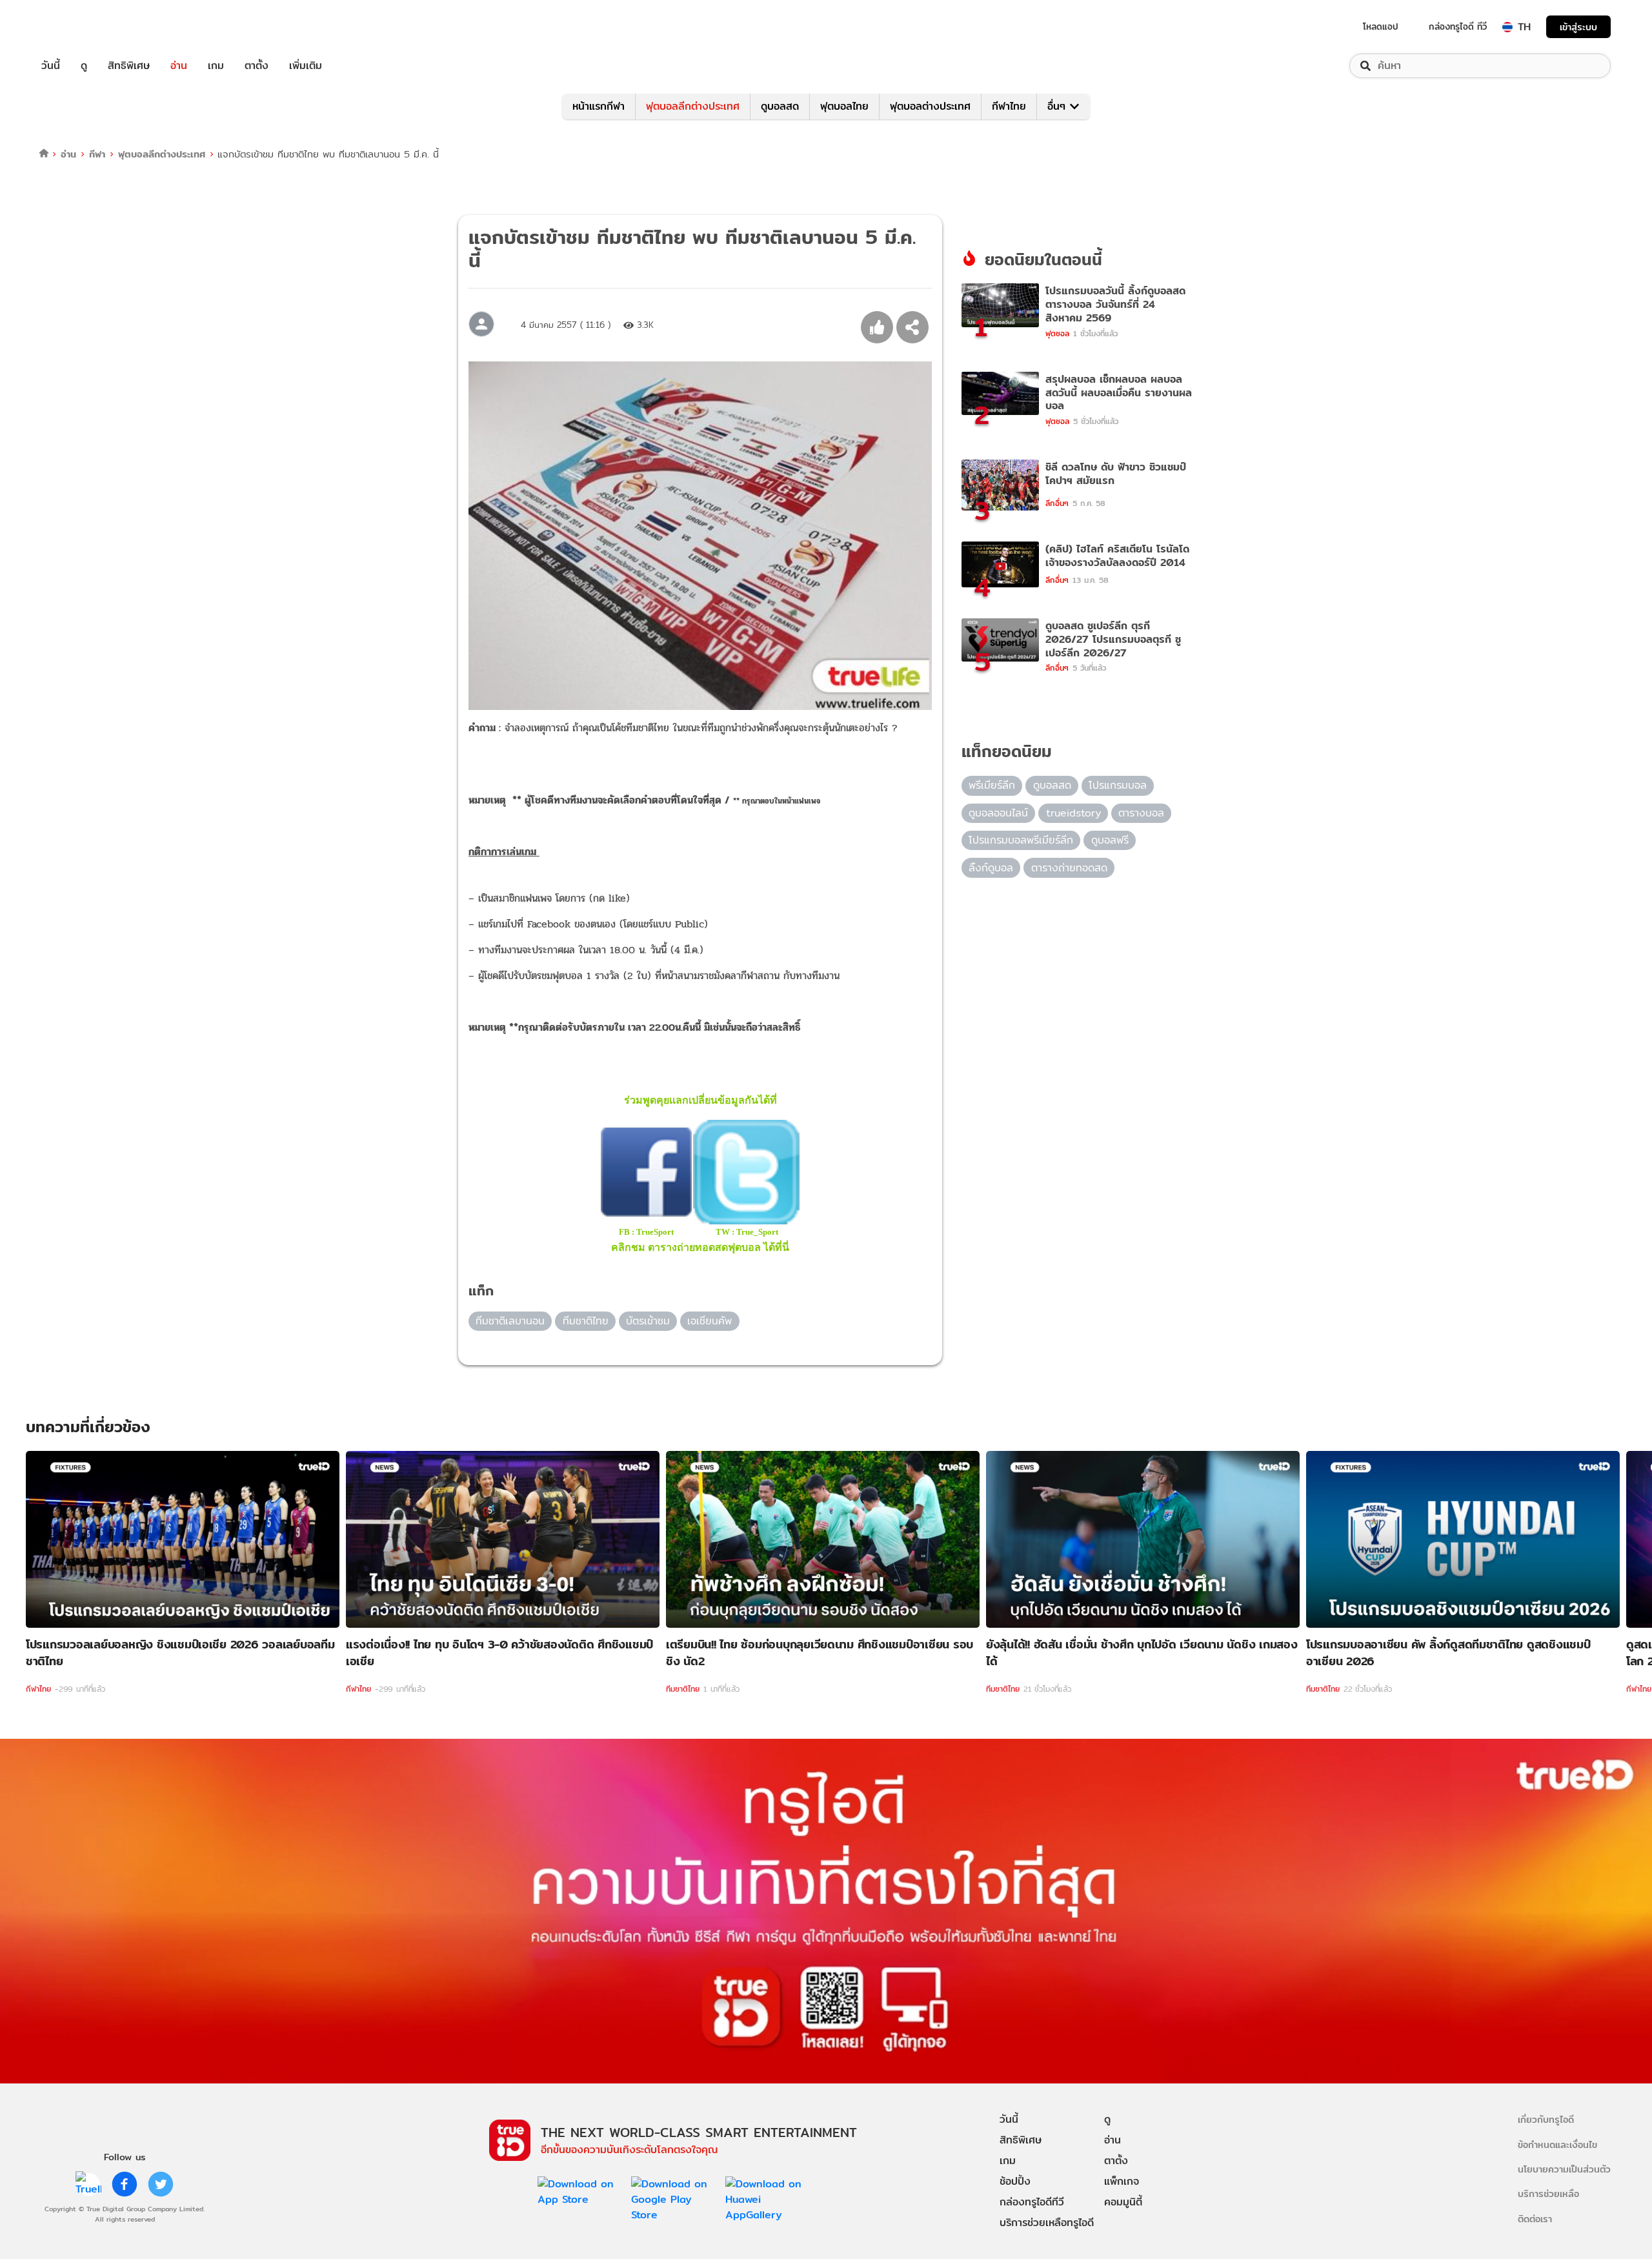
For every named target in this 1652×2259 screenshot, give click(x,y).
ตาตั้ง (257, 66)
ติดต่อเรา (1535, 2219)
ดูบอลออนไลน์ (998, 813)
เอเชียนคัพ (710, 1321)
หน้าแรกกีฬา (599, 106)
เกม (216, 66)
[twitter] (161, 2184)
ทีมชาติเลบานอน (510, 1321)
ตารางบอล (1141, 813)
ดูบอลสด (780, 106)
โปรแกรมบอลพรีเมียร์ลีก (1021, 840)
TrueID (80, 27)
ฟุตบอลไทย (844, 106)
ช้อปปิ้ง (1015, 2181)
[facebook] (125, 2184)
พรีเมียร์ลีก (992, 785)
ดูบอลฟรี (1110, 840)
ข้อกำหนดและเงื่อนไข (1557, 2144)
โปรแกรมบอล (1118, 785)
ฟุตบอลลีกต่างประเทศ (693, 106)
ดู (84, 66)
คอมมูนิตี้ (1123, 2202)
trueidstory (1073, 813)
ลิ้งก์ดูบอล (991, 868)
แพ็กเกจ (1122, 2181)
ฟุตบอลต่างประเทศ (930, 106)
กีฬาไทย (1009, 106)
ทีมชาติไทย (586, 1321)
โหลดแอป (1381, 26)
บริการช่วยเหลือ (1548, 2193)
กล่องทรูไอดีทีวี (1032, 2202)
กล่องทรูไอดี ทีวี (1458, 26)
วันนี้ (51, 66)
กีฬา (97, 154)
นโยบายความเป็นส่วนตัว (1564, 2169)
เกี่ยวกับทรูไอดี (1546, 2119)
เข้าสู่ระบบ (1578, 27)
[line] (88, 2184)
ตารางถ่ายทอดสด (1069, 868)
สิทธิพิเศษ (129, 66)
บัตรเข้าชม (648, 1321)
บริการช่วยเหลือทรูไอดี (1047, 2223)
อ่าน (179, 66)
